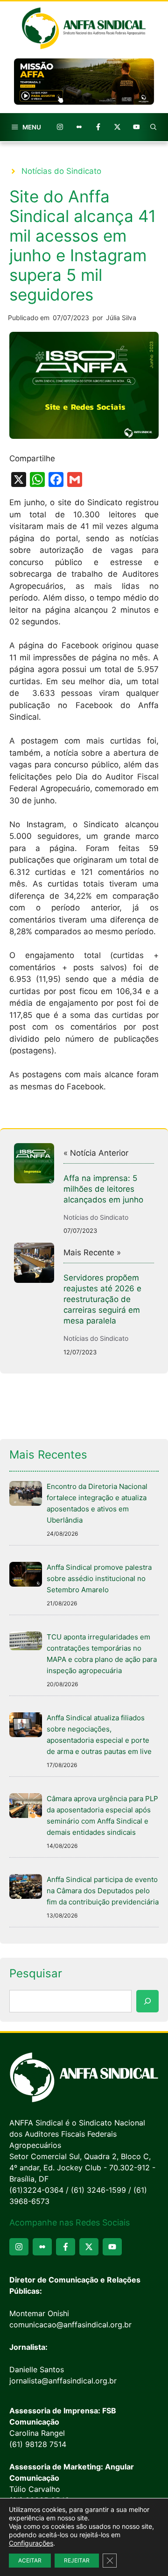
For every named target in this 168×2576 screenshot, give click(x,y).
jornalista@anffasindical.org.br (63, 2381)
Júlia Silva (121, 318)
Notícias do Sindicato (61, 171)
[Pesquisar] (147, 2001)
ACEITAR (30, 2560)
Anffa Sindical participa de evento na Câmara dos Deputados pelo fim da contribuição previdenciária (103, 1891)
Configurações (31, 2543)
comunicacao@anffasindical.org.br (70, 2325)
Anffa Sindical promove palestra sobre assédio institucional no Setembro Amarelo (99, 1578)
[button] (154, 127)
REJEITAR (77, 2560)
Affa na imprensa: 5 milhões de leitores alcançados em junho (103, 1189)
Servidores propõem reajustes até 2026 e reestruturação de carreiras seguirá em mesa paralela (102, 1299)
